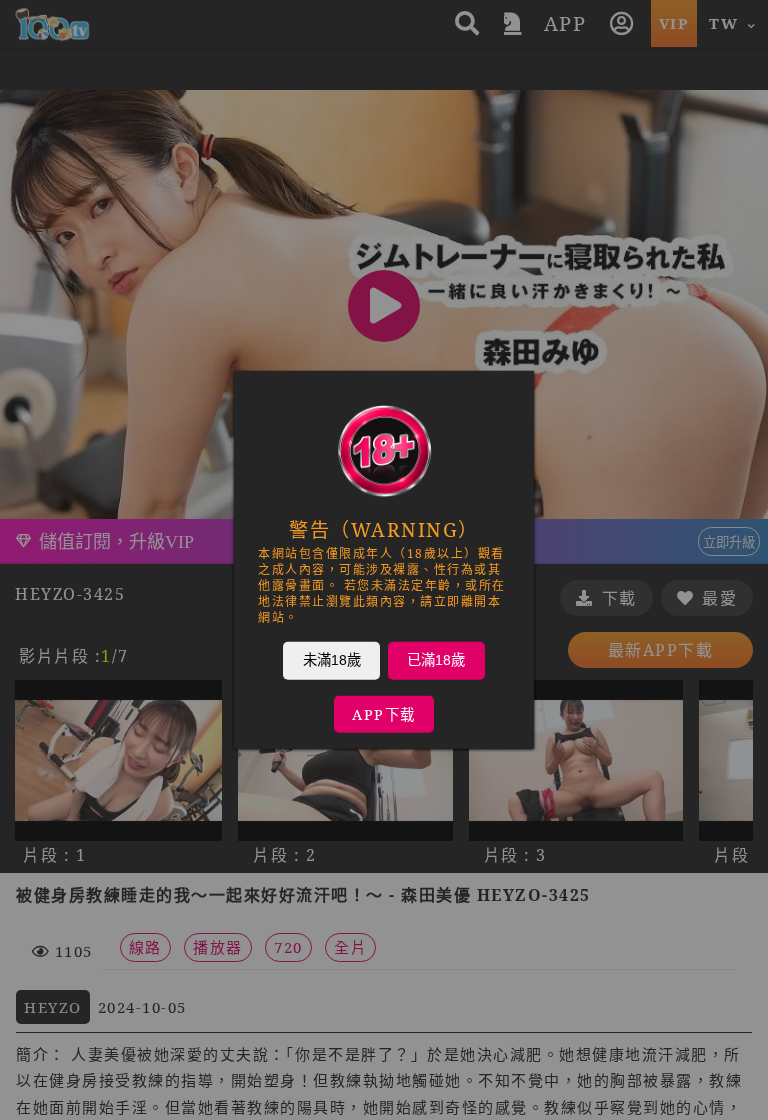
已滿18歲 (436, 660)
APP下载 (384, 714)
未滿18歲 (332, 660)
